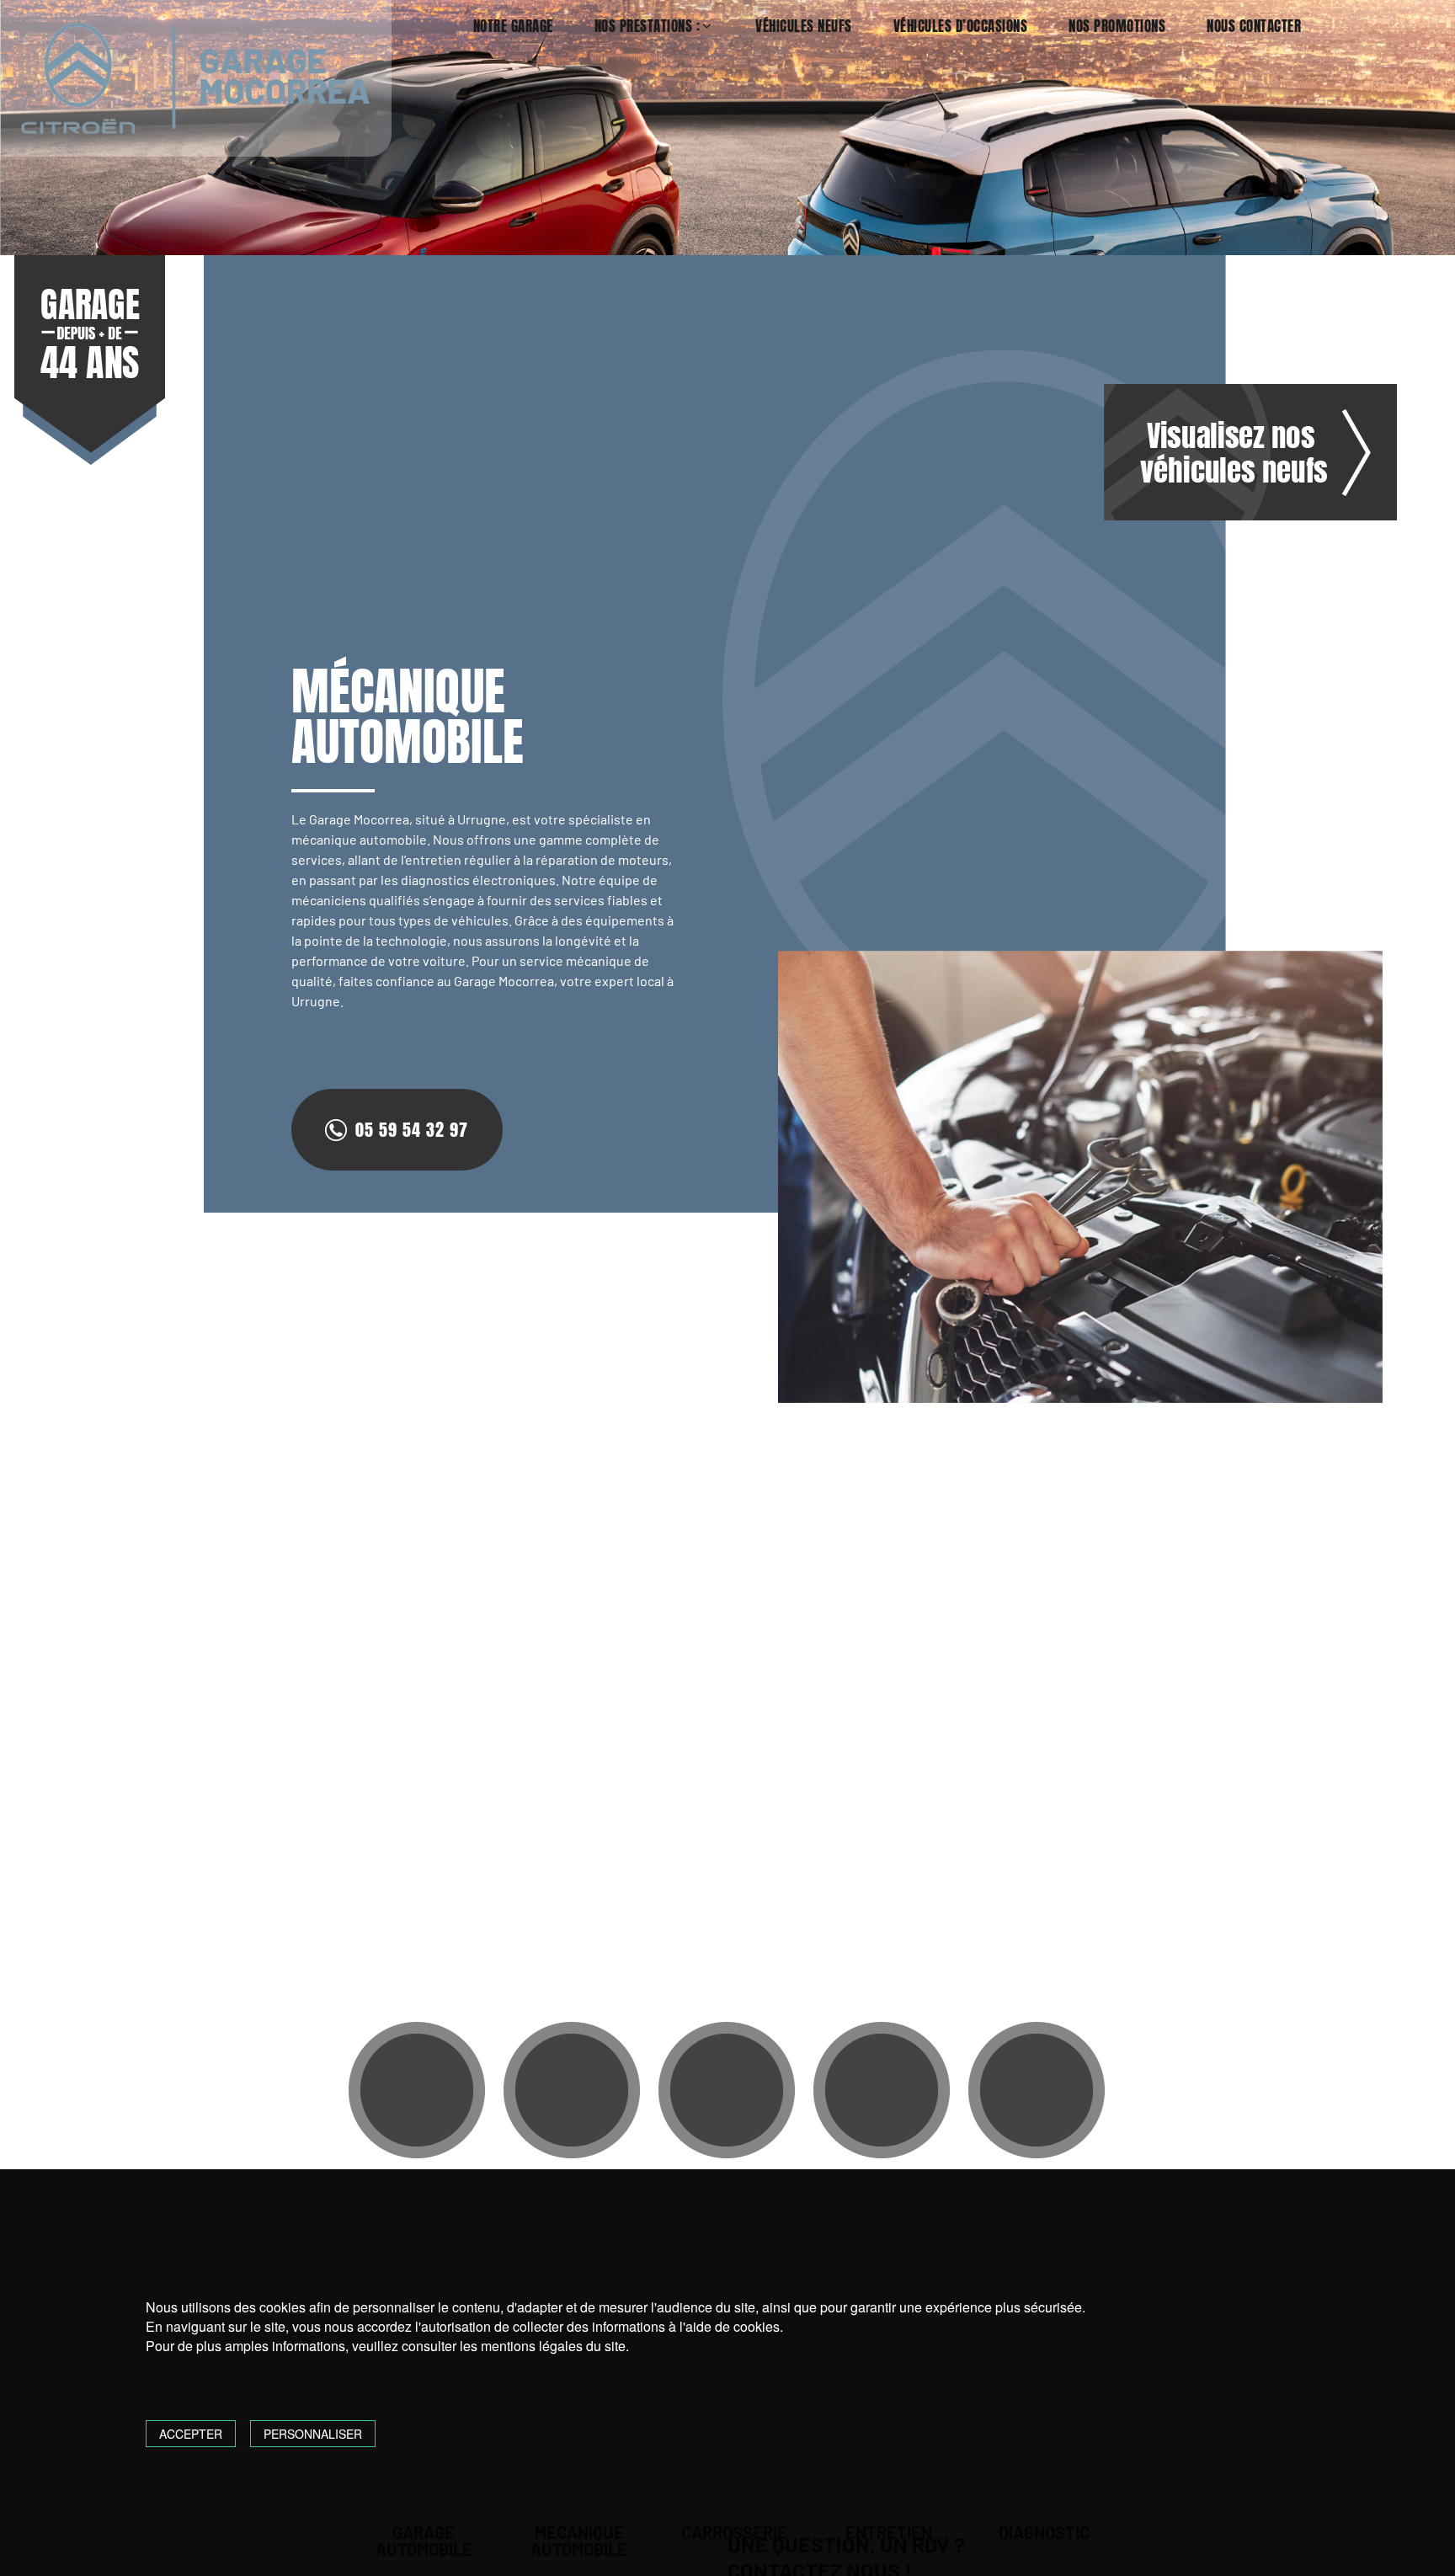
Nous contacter (1254, 27)
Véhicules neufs (804, 27)
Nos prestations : (648, 27)
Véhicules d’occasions (961, 27)
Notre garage (513, 27)
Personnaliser (313, 2434)
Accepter (191, 2434)
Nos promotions (1117, 27)
